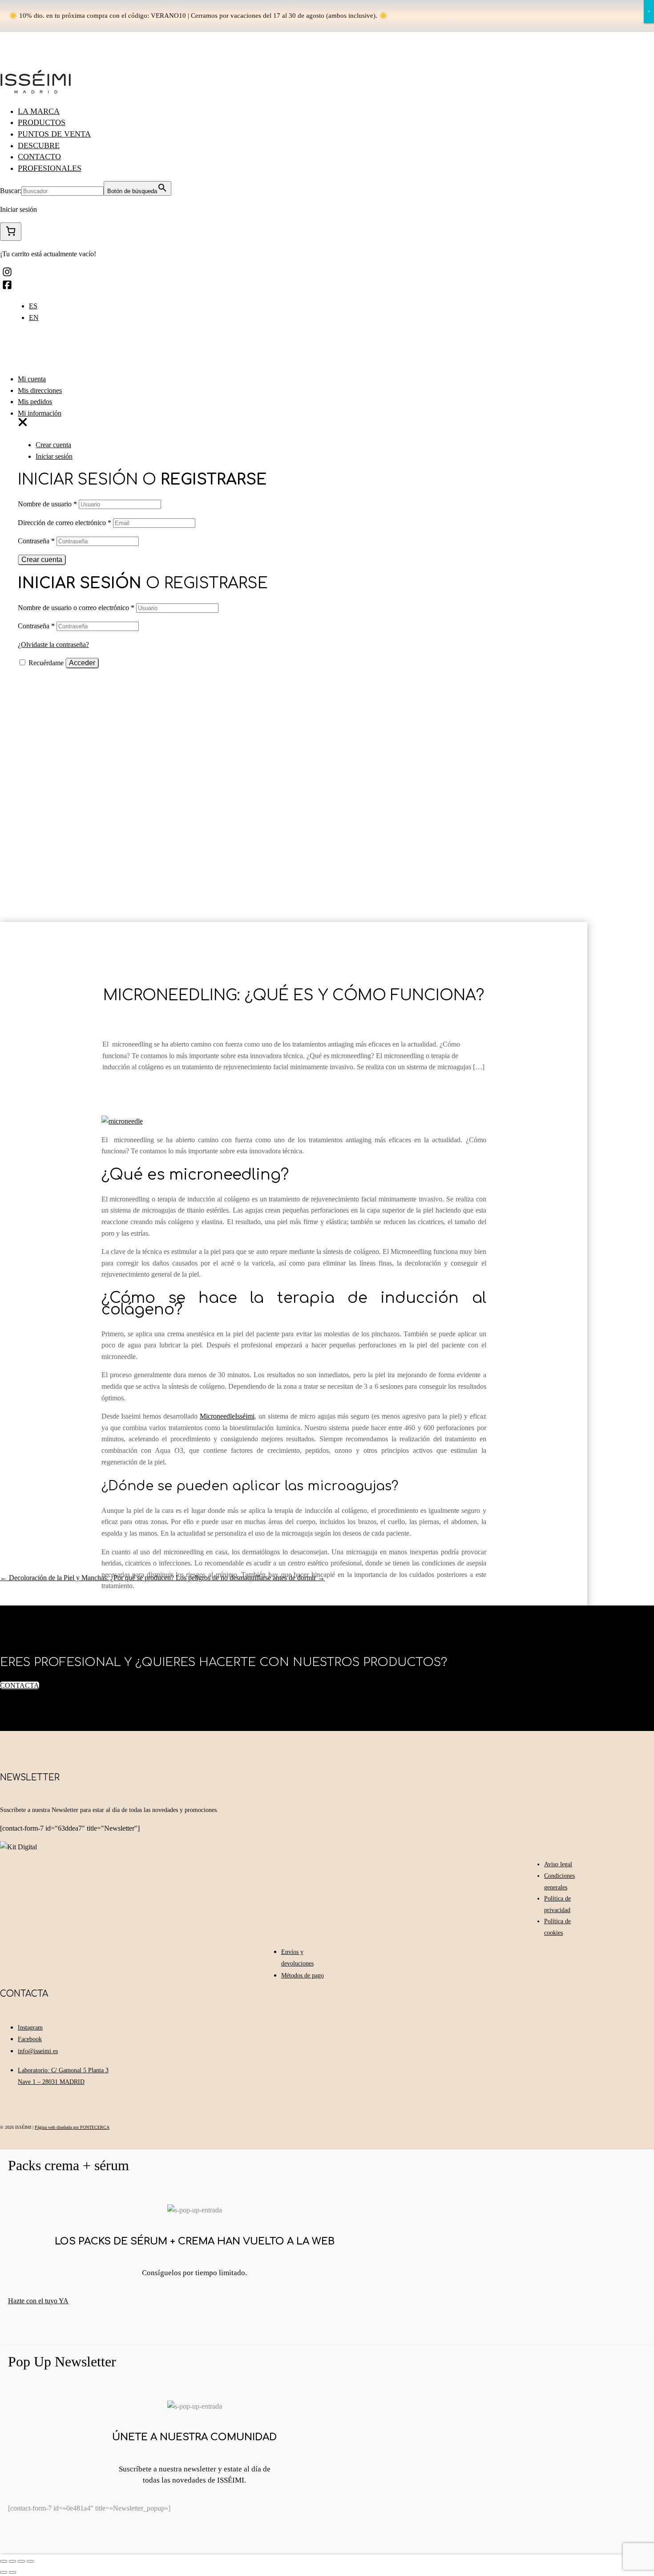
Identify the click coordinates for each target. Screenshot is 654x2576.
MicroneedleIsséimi (227, 1416)
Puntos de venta (54, 134)
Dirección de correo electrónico (65, 523)
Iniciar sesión (54, 456)
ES (33, 306)
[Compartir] (12, 2561)
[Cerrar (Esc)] (4, 2561)
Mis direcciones (40, 390)
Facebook (30, 2039)
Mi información (40, 413)
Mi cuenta (32, 379)
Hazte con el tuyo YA (38, 2301)
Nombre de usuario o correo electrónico (76, 608)
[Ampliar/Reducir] (30, 2561)
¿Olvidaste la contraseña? (53, 645)
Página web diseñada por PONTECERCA (72, 2127)
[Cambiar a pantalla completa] (21, 2561)
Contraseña (36, 541)
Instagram (30, 2028)
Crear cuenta (53, 445)
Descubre (39, 146)
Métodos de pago (303, 1975)
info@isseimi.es (38, 2051)
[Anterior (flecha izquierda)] (4, 2572)
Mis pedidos (35, 402)
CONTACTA (20, 1685)
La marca (39, 111)
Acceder (82, 663)
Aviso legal (558, 1864)
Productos (42, 122)
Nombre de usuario (47, 504)
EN (34, 317)
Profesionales (50, 168)
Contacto (39, 157)
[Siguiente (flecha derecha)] (12, 2572)
